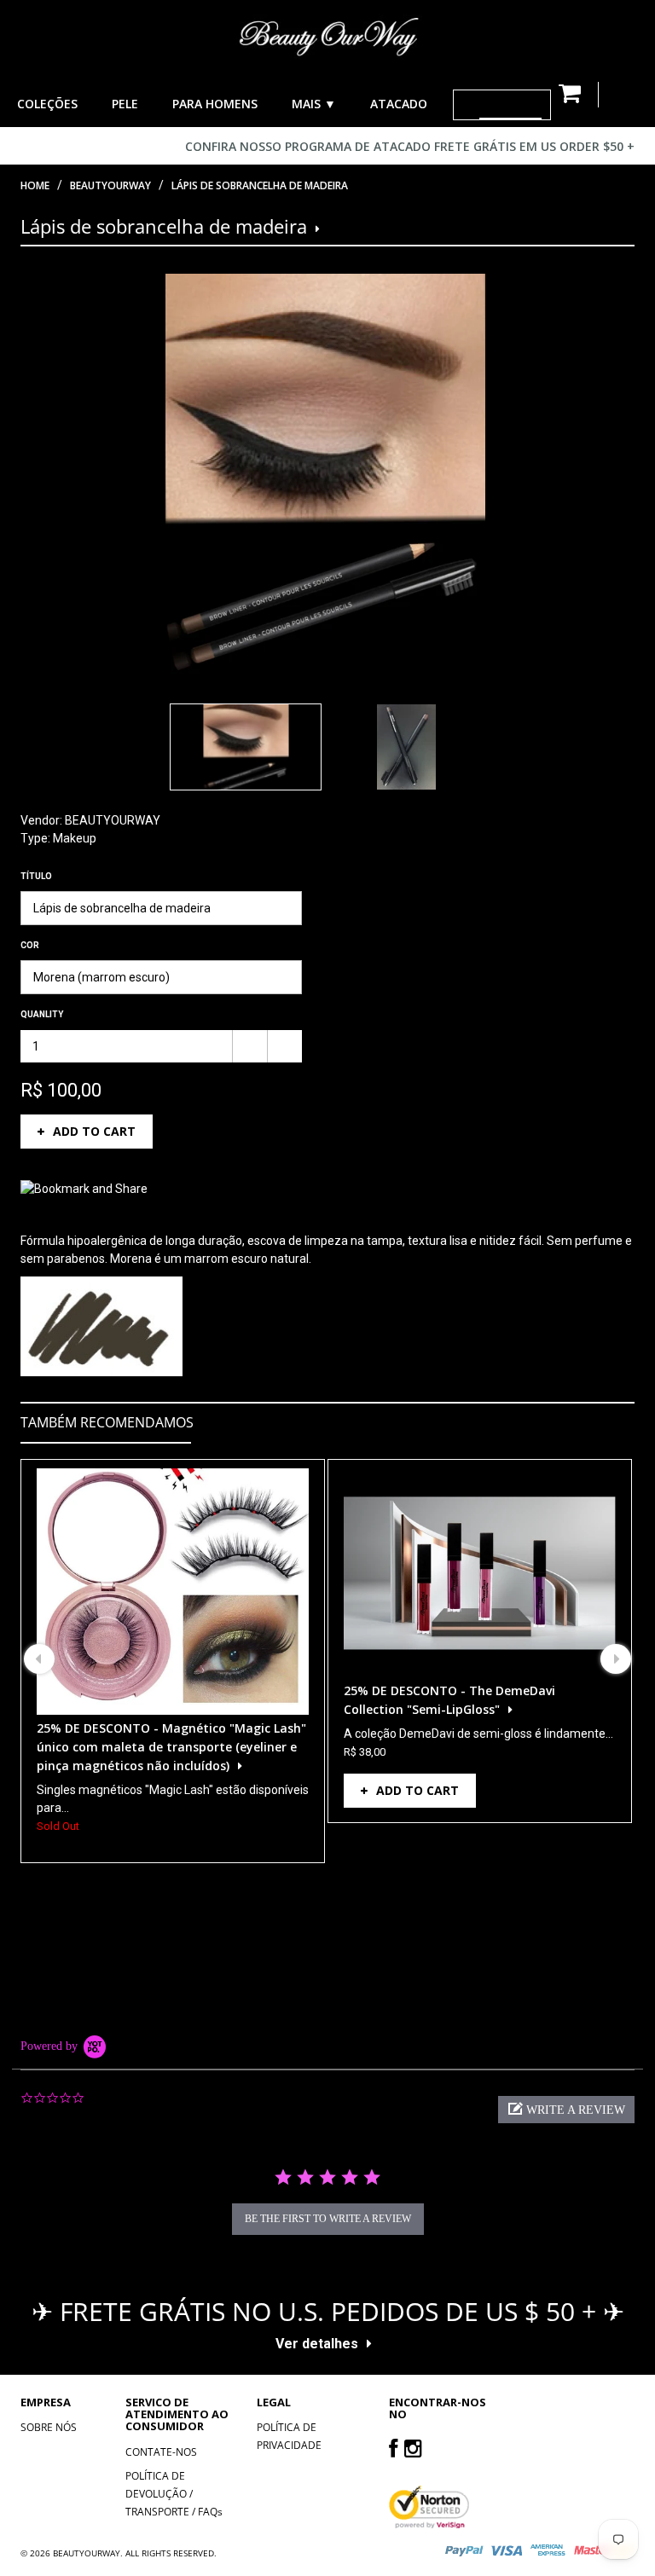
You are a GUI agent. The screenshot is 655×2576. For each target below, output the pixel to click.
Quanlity (42, 1014)
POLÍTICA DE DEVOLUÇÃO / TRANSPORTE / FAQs (174, 2494)
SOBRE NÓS (49, 2427)
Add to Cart (94, 1131)
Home (35, 185)
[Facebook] (393, 2448)
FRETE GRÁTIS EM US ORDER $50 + (534, 146)
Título (36, 876)
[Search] (467, 105)
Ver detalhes (317, 2344)
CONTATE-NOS (161, 2452)
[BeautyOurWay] (327, 36)
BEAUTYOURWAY (113, 820)
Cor (30, 945)
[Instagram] (413, 2448)
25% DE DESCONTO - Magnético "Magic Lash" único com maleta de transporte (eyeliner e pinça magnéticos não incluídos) (171, 1747)
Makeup (75, 838)
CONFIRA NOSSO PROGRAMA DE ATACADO (308, 146)
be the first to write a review (328, 2219)
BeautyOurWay (110, 185)
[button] (566, 2110)
